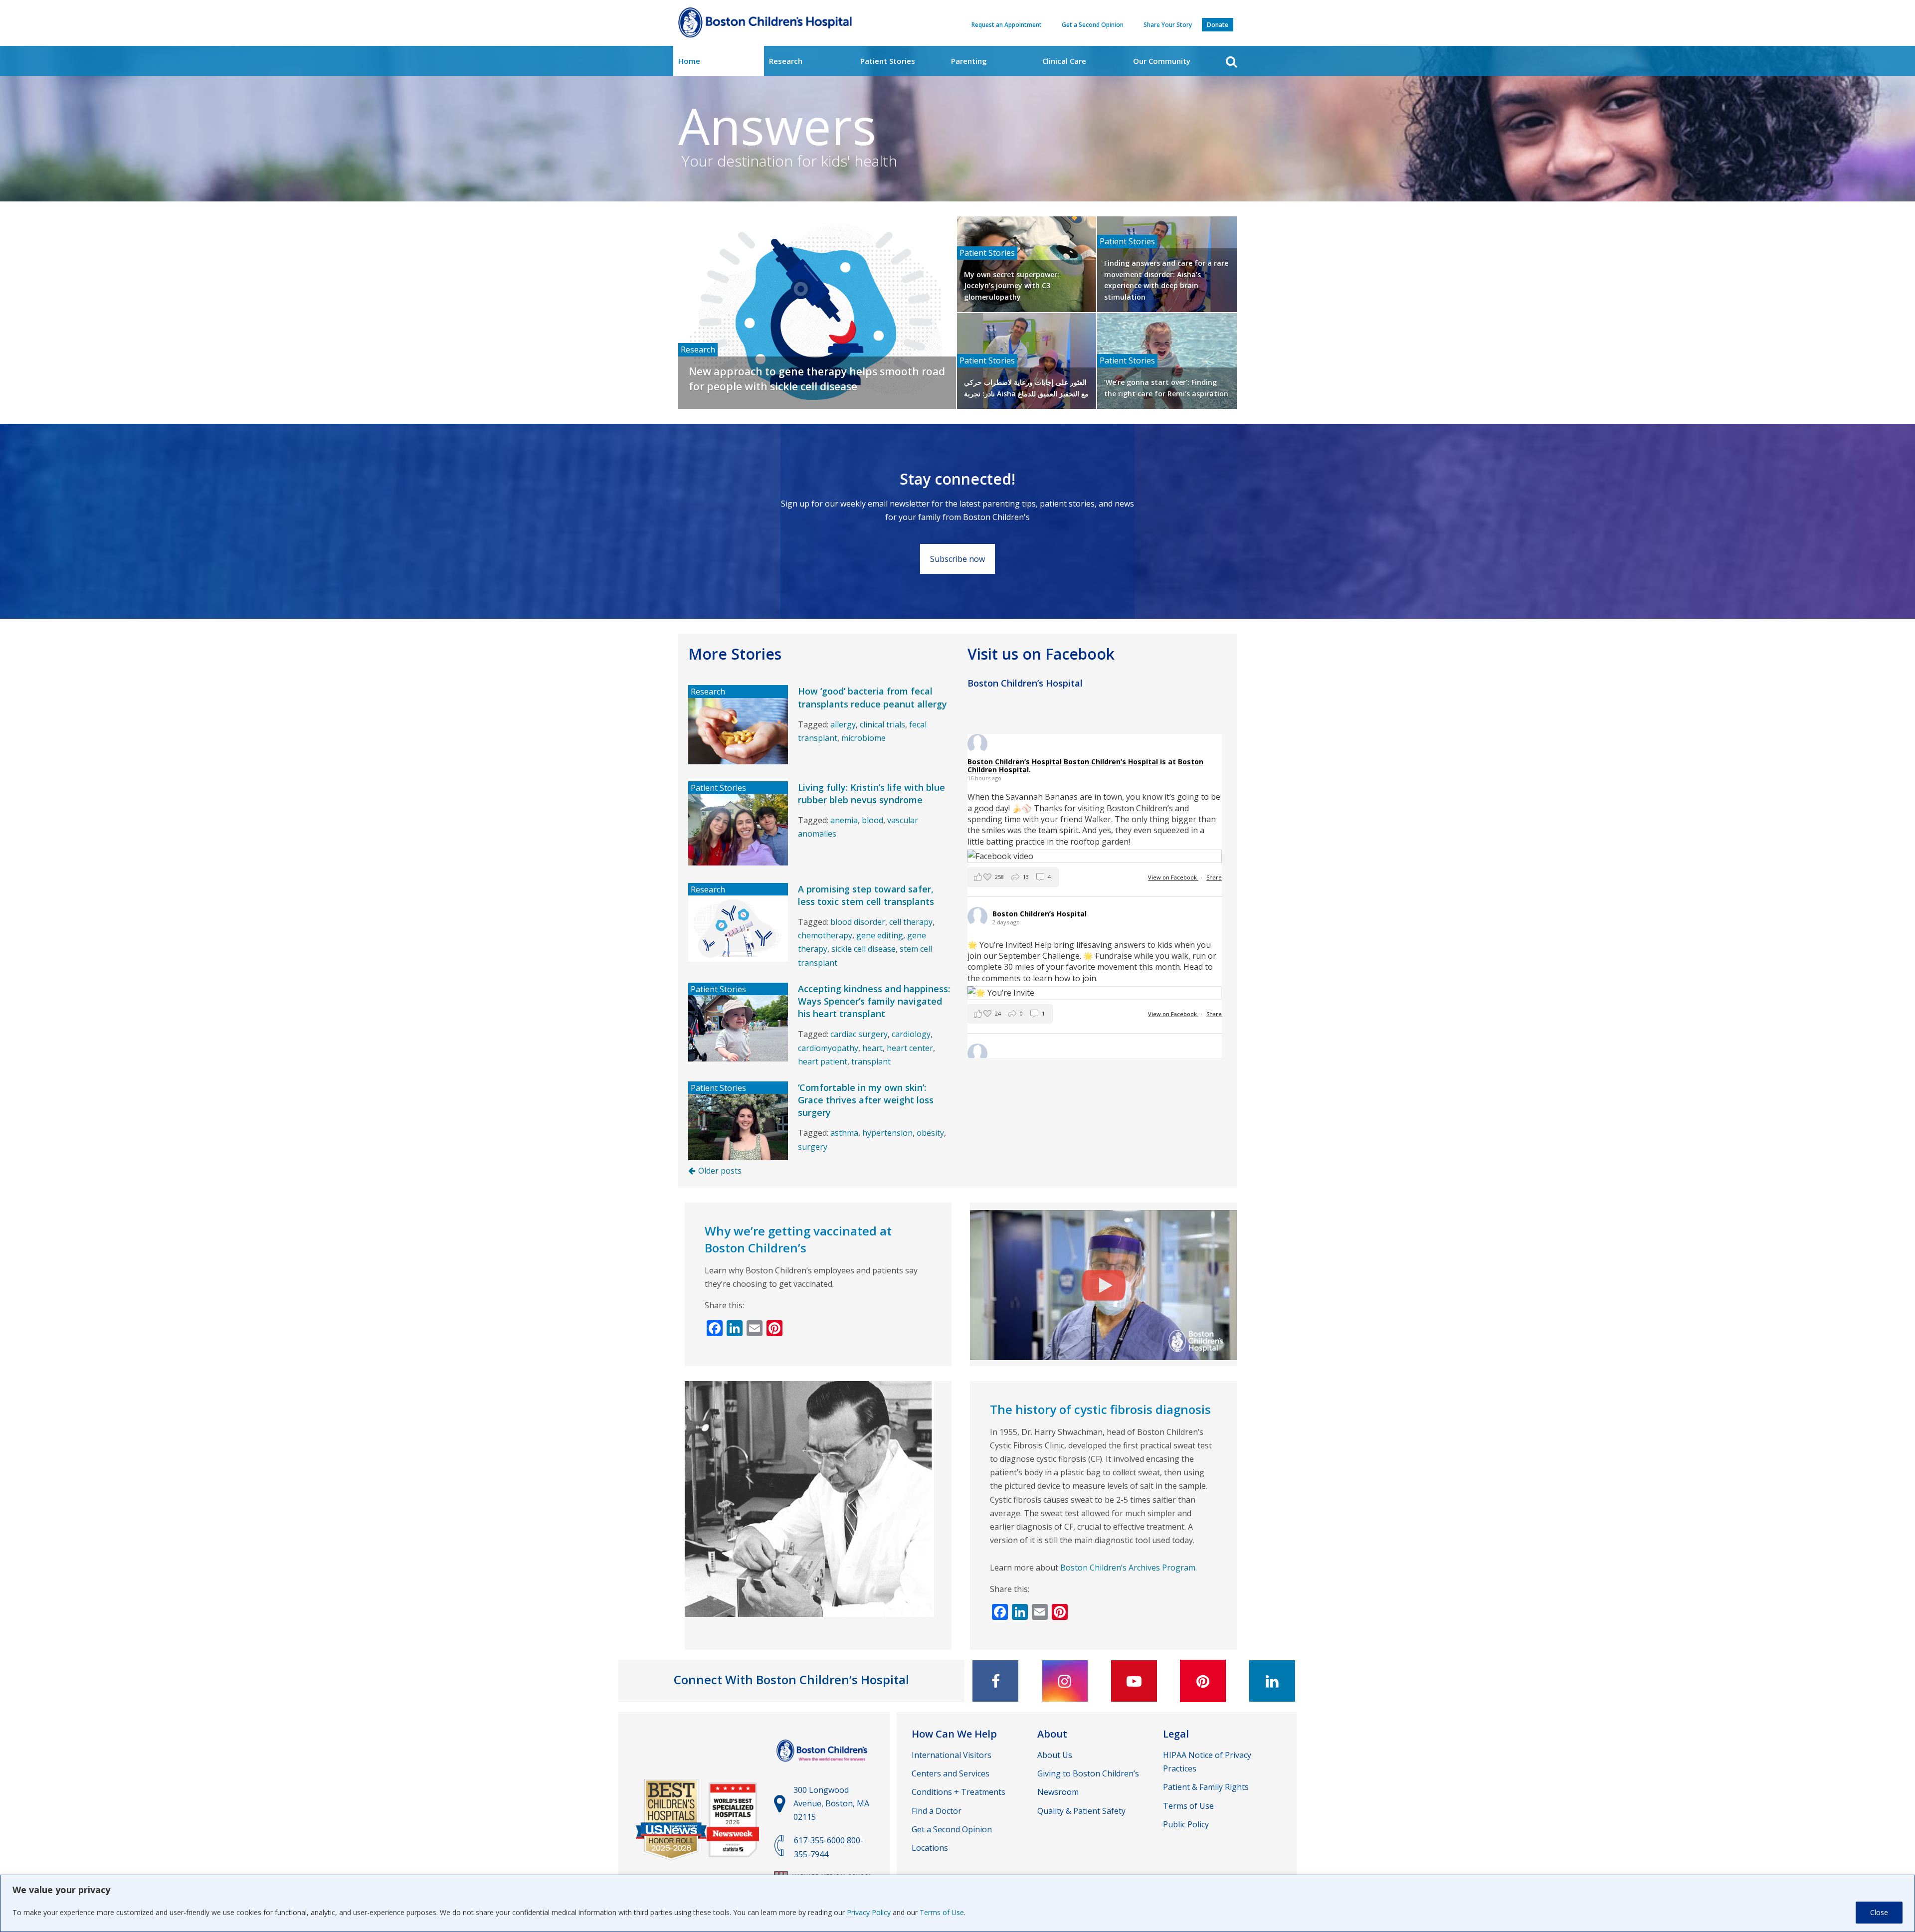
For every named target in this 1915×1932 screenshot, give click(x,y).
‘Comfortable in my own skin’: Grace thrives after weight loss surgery (866, 1100)
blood (872, 820)
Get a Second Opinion (1093, 25)
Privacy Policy (869, 1912)
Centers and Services (951, 1773)
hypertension (887, 1133)
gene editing (880, 935)
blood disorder (858, 922)
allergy (843, 724)
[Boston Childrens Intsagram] (1065, 1681)
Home (689, 61)
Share (1214, 877)
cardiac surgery (859, 1034)
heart (872, 1048)
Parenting (969, 61)
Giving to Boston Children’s (1088, 1773)
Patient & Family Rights (1206, 1787)
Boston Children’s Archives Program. (1129, 1568)
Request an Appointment (1007, 25)
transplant (871, 1061)
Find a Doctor (937, 1811)
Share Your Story (1168, 25)
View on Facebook (1173, 877)
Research (786, 61)
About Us (1055, 1755)
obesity (930, 1133)
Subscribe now (957, 559)
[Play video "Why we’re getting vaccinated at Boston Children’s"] (1103, 1285)
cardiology (911, 1034)
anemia (844, 820)
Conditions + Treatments (958, 1792)
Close (1879, 1912)
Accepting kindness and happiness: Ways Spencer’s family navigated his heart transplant (874, 1001)
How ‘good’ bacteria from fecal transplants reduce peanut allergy (872, 697)
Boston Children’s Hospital (1111, 762)
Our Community (1162, 61)
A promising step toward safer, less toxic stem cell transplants (866, 895)
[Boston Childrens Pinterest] (1203, 1681)
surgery (813, 1147)
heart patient (823, 1061)
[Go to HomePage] (765, 25)
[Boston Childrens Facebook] (995, 1681)
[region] (957, 1903)
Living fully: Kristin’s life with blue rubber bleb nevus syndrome (871, 793)
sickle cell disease (863, 949)
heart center (910, 1048)
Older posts (720, 1171)
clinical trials (882, 724)
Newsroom (1058, 1792)
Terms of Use (942, 1912)
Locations (930, 1848)
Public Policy (1186, 1824)
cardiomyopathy (828, 1048)
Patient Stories (888, 61)
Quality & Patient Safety (1081, 1811)
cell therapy (911, 922)
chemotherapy (825, 935)
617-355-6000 (819, 1840)
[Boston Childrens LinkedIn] (1272, 1681)
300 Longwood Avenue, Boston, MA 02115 (831, 1803)
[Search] (1231, 62)
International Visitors (952, 1755)
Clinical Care (1064, 61)
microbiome (863, 738)
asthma (844, 1133)
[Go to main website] (823, 1766)
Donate (1218, 25)
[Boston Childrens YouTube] (1134, 1681)
